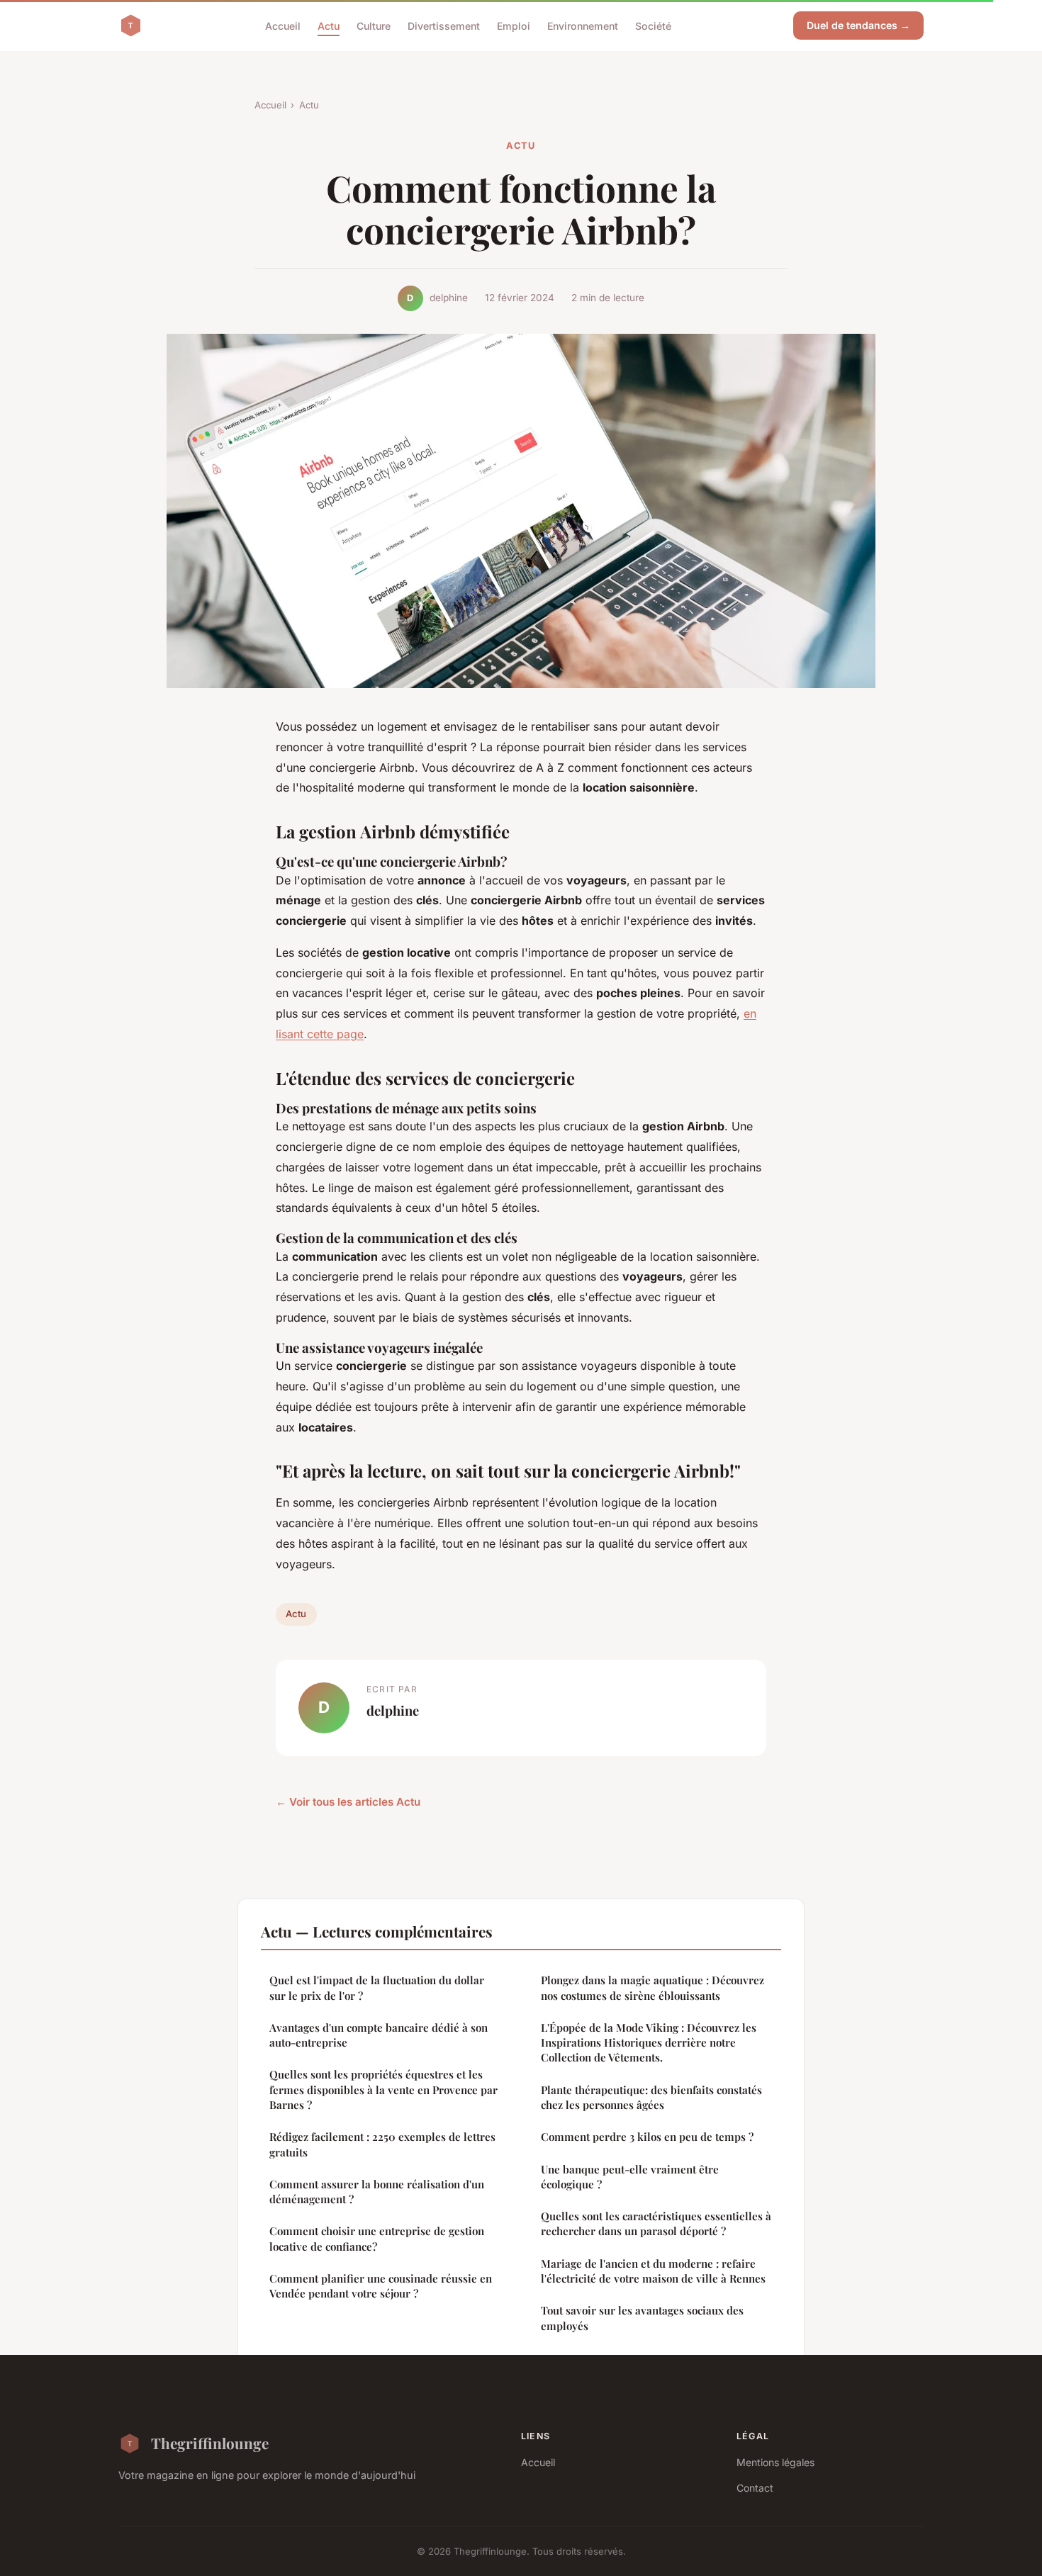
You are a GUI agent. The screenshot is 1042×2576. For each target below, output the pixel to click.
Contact (755, 2488)
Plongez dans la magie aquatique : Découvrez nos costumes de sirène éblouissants (652, 1987)
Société (653, 25)
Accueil (283, 25)
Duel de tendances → (858, 25)
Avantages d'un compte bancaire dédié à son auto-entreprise (379, 2035)
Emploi (514, 25)
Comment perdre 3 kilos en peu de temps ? (647, 2137)
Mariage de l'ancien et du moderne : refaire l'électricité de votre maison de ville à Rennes (653, 2271)
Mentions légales (775, 2462)
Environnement (583, 25)
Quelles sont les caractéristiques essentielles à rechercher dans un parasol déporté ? (656, 2223)
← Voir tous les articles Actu (348, 1802)
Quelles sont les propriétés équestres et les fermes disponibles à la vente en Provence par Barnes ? (383, 2090)
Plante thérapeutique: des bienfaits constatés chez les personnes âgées (651, 2097)
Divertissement (444, 25)
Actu (329, 25)
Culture (374, 25)
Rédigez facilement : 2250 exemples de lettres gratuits (382, 2144)
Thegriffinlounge (210, 2443)
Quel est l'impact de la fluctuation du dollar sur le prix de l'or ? (377, 1987)
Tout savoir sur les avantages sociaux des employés (642, 2318)
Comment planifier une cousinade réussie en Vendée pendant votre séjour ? (381, 2286)
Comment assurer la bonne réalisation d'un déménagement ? (377, 2192)
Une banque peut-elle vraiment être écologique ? (630, 2177)
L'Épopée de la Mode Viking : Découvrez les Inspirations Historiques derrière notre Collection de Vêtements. (649, 2043)
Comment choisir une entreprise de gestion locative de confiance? (377, 2238)
